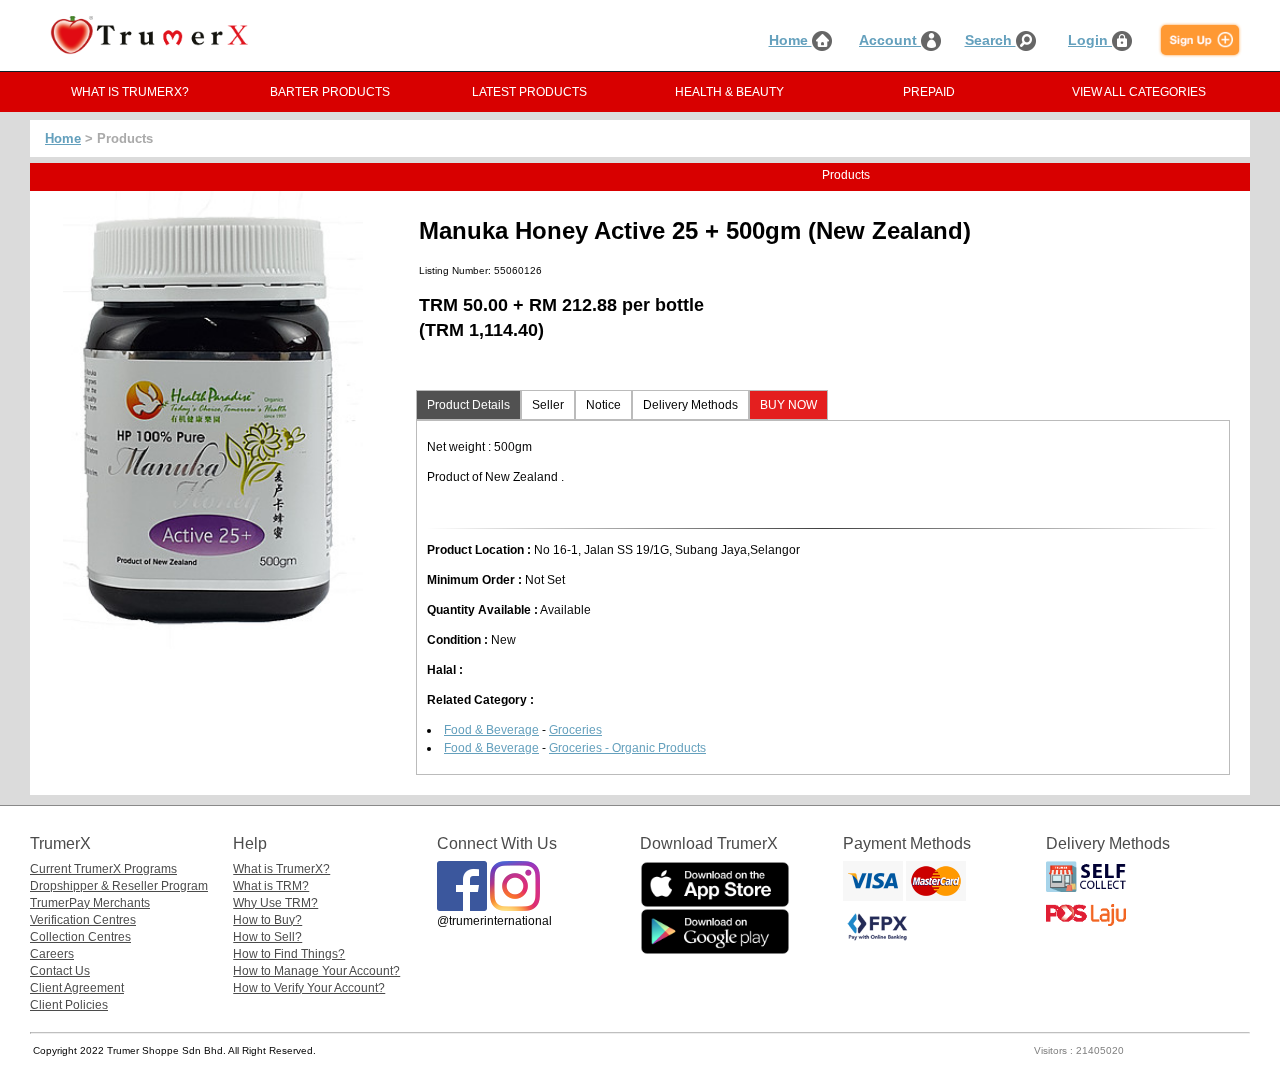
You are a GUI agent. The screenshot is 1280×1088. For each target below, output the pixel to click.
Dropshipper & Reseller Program (119, 886)
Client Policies (69, 1005)
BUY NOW (788, 405)
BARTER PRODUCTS (330, 92)
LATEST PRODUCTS (529, 92)
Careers (52, 954)
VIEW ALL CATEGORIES (1139, 92)
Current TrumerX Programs (103, 869)
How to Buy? (267, 920)
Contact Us (60, 971)
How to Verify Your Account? (309, 988)
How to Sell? (267, 937)
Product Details (468, 405)
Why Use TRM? (275, 903)
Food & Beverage (491, 730)
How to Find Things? (289, 954)
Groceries (575, 730)
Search (990, 40)
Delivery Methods (690, 405)
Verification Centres (83, 920)
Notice (603, 405)
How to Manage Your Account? (316, 971)
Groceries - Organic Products (627, 748)
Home (790, 40)
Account (890, 40)
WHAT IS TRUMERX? (130, 92)
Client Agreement (77, 988)
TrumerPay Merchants (90, 903)
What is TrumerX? (281, 869)
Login (1090, 40)
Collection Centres (80, 937)
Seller (548, 405)
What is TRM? (271, 886)
